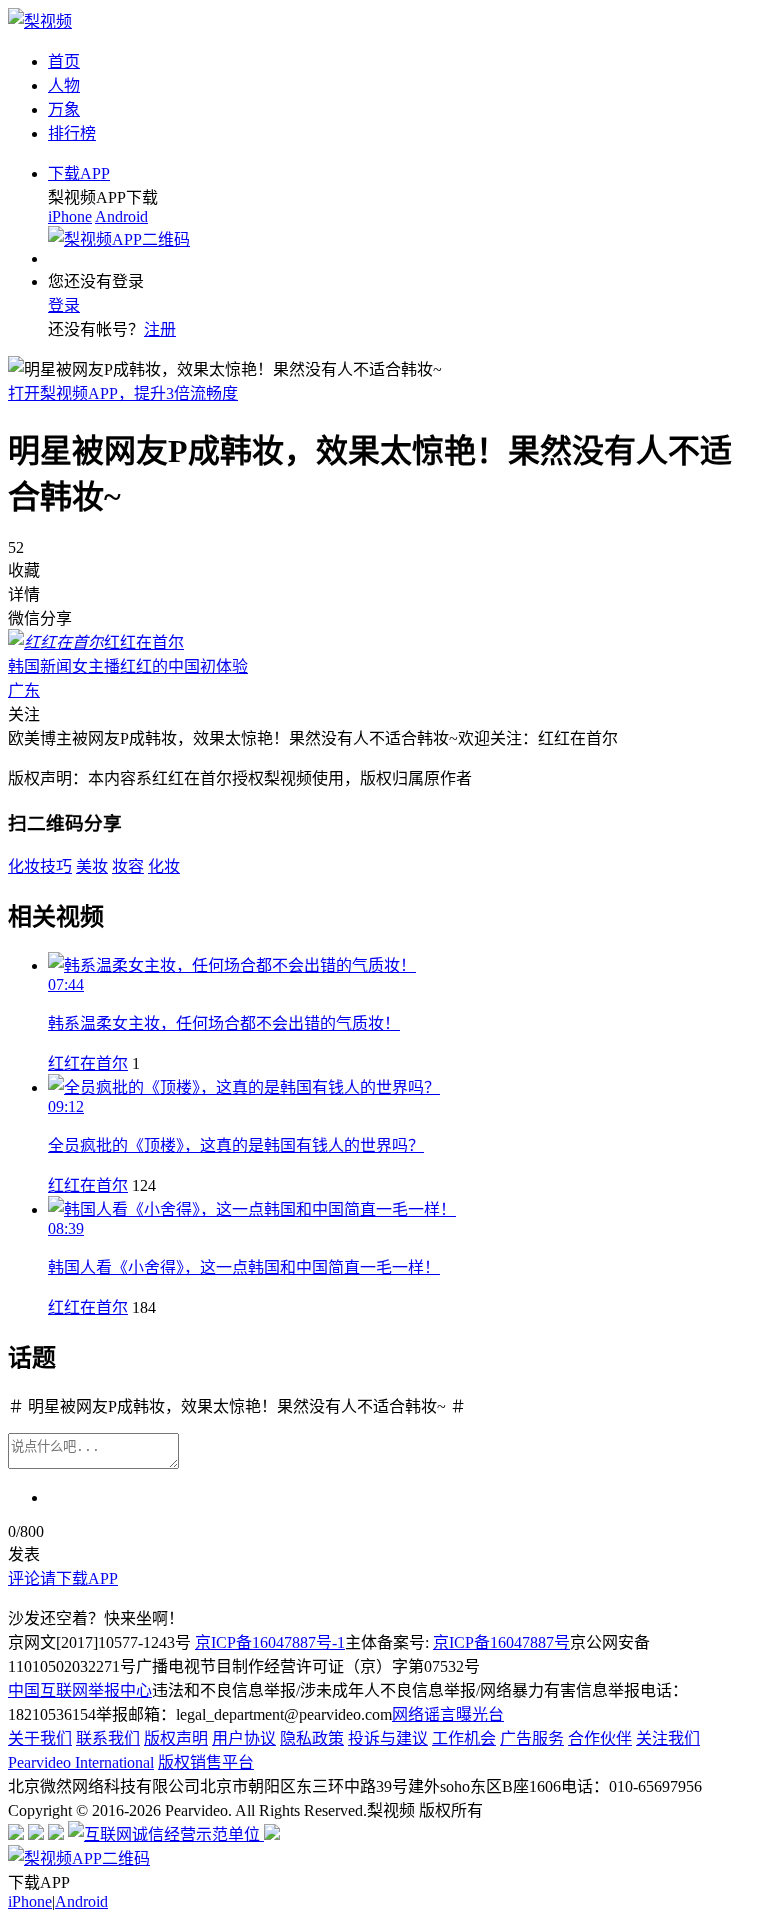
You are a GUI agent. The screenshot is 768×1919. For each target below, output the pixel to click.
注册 (160, 329)
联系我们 (108, 1738)
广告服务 (532, 1738)
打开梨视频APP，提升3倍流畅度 (123, 393)
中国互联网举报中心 (80, 1690)
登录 (64, 305)
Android (121, 216)
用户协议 (244, 1738)
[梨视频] (40, 21)
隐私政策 (312, 1738)
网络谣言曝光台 (448, 1714)
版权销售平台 (206, 1762)
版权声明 (176, 1738)
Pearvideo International (81, 1762)
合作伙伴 (600, 1738)
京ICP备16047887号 (501, 1642)
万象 (64, 109)
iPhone (70, 216)
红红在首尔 (88, 1063)
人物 (64, 85)
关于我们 (40, 1738)
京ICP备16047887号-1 (270, 1642)
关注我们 (668, 1738)
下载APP (79, 173)
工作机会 (464, 1738)
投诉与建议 (388, 1738)
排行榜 (72, 133)
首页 (64, 61)
